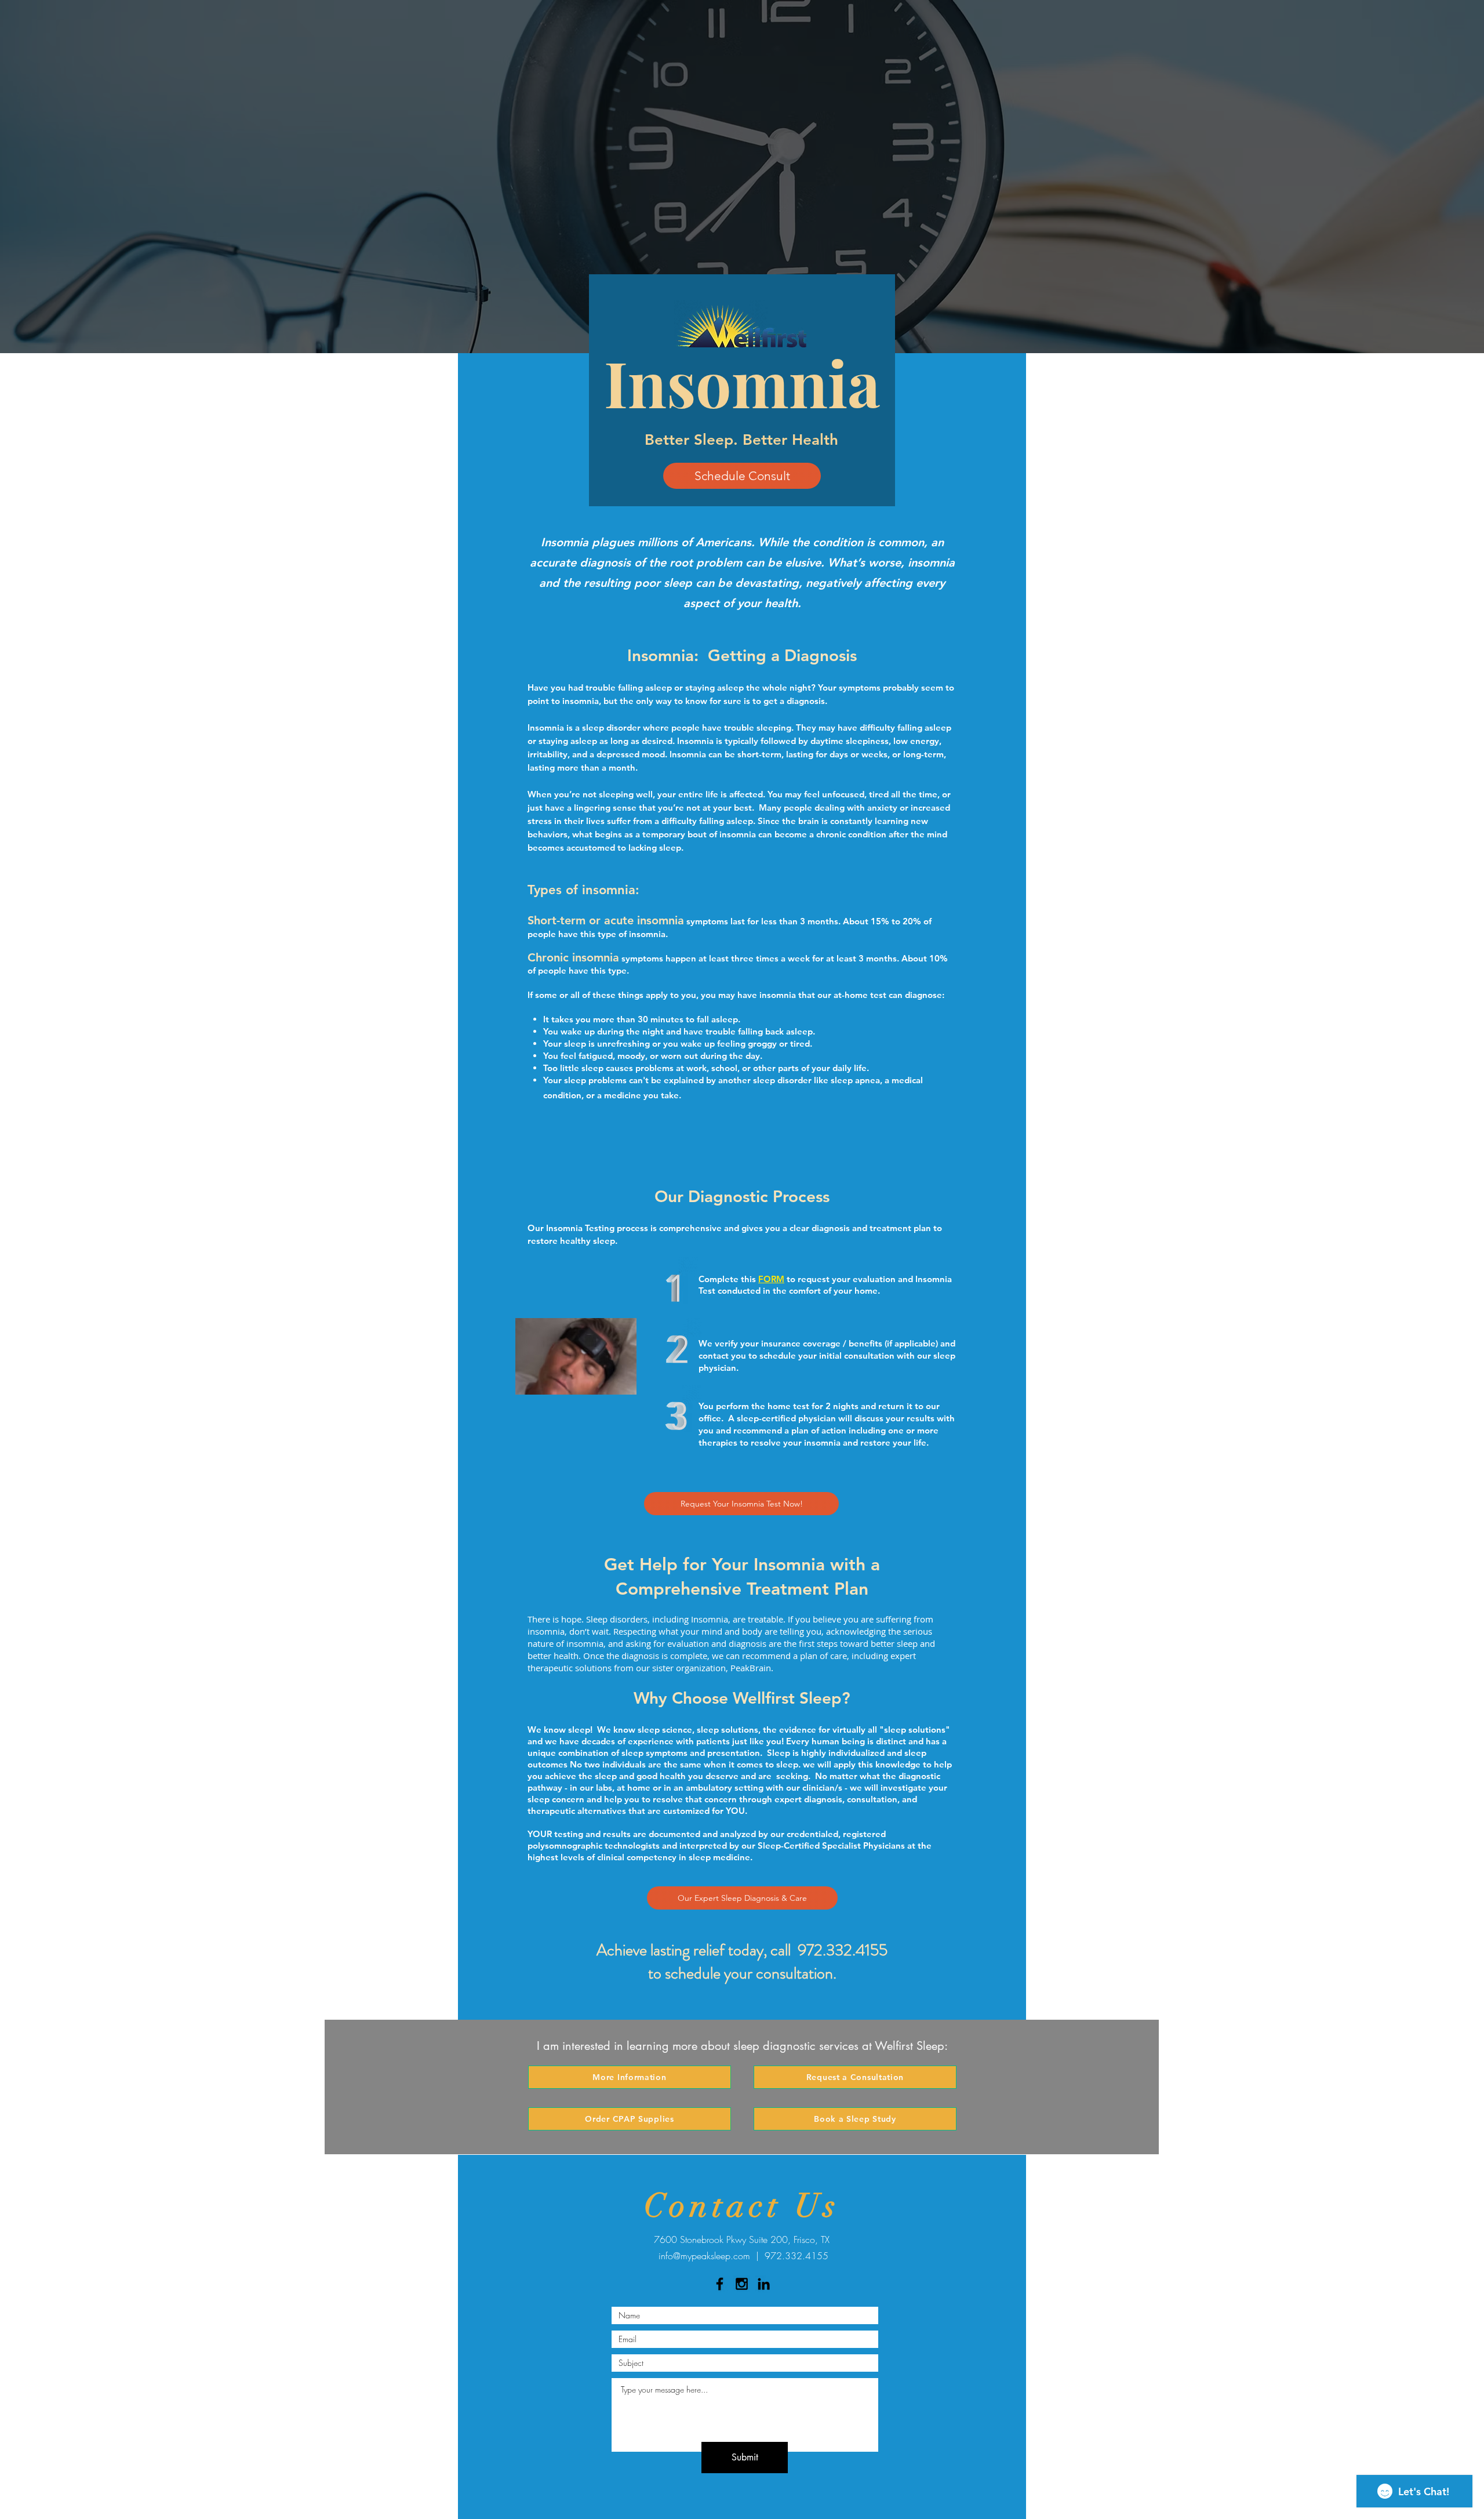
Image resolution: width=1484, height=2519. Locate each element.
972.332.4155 (843, 1950)
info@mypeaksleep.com (704, 2256)
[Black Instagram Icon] (742, 2284)
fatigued (596, 1056)
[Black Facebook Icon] (720, 2284)
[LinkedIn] (764, 2284)
